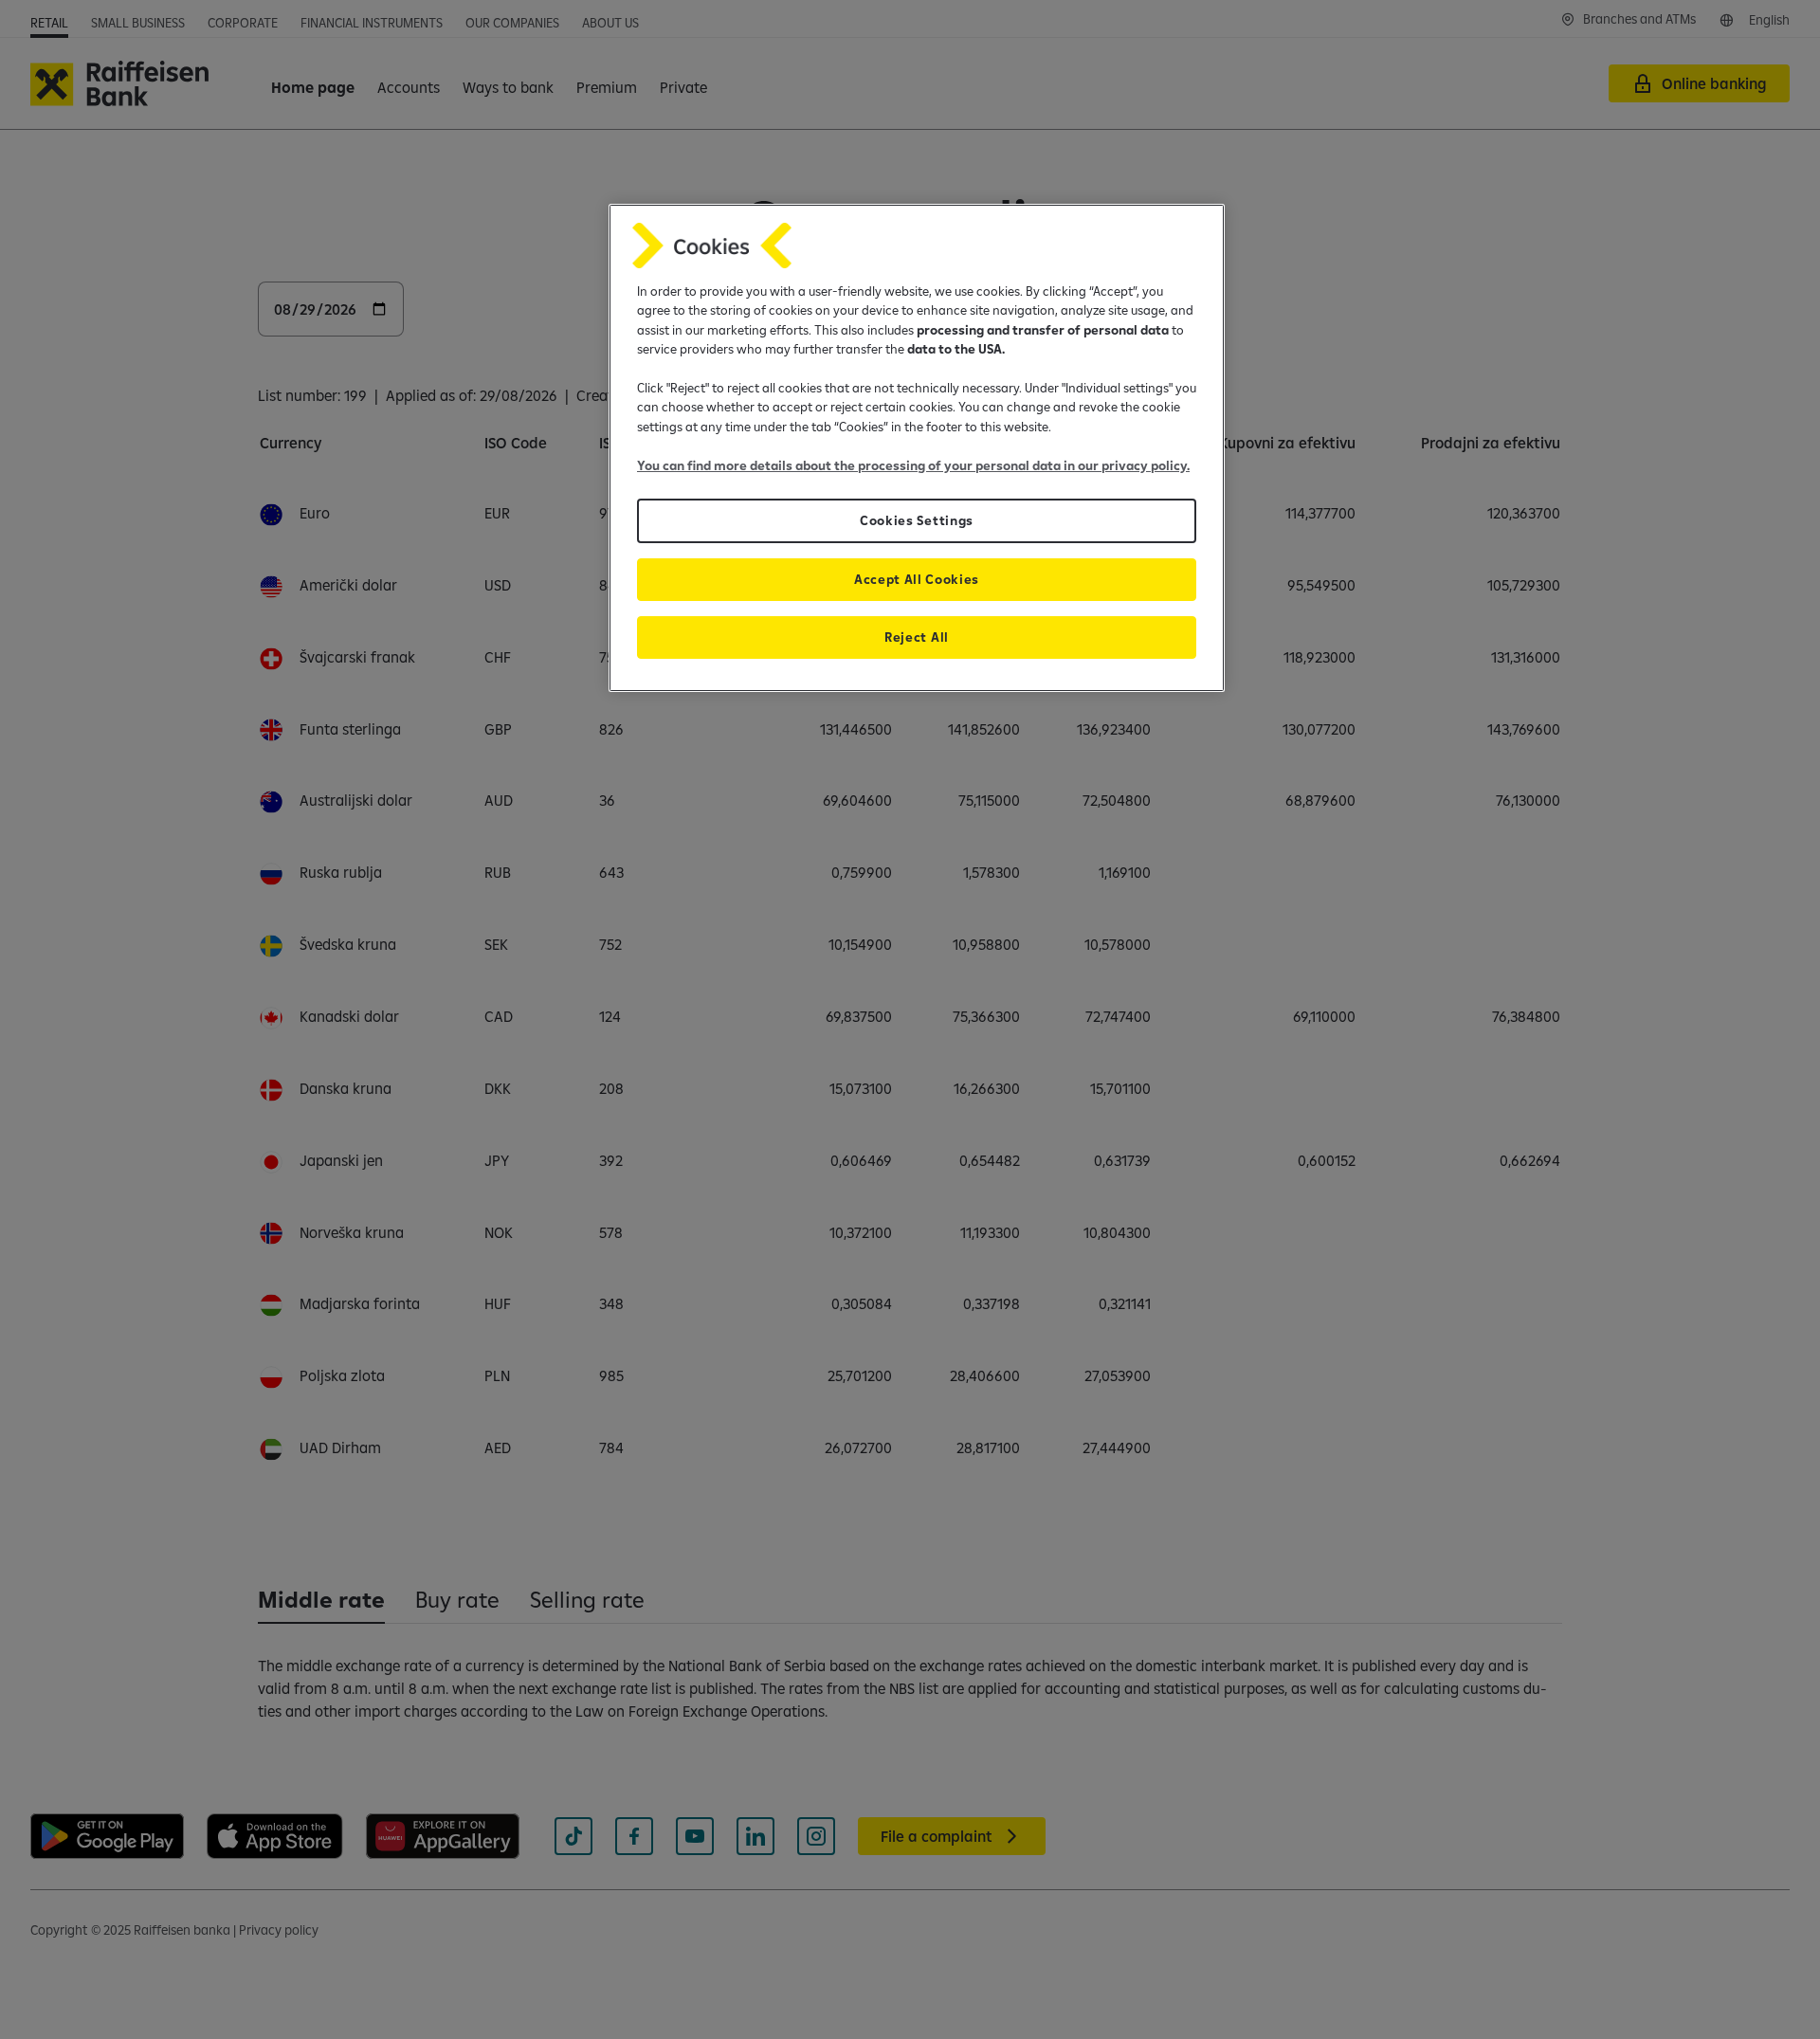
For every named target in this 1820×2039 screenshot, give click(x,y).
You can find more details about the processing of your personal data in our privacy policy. (913, 465)
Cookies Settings (917, 520)
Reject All (917, 637)
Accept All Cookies (917, 579)
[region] (917, 448)
